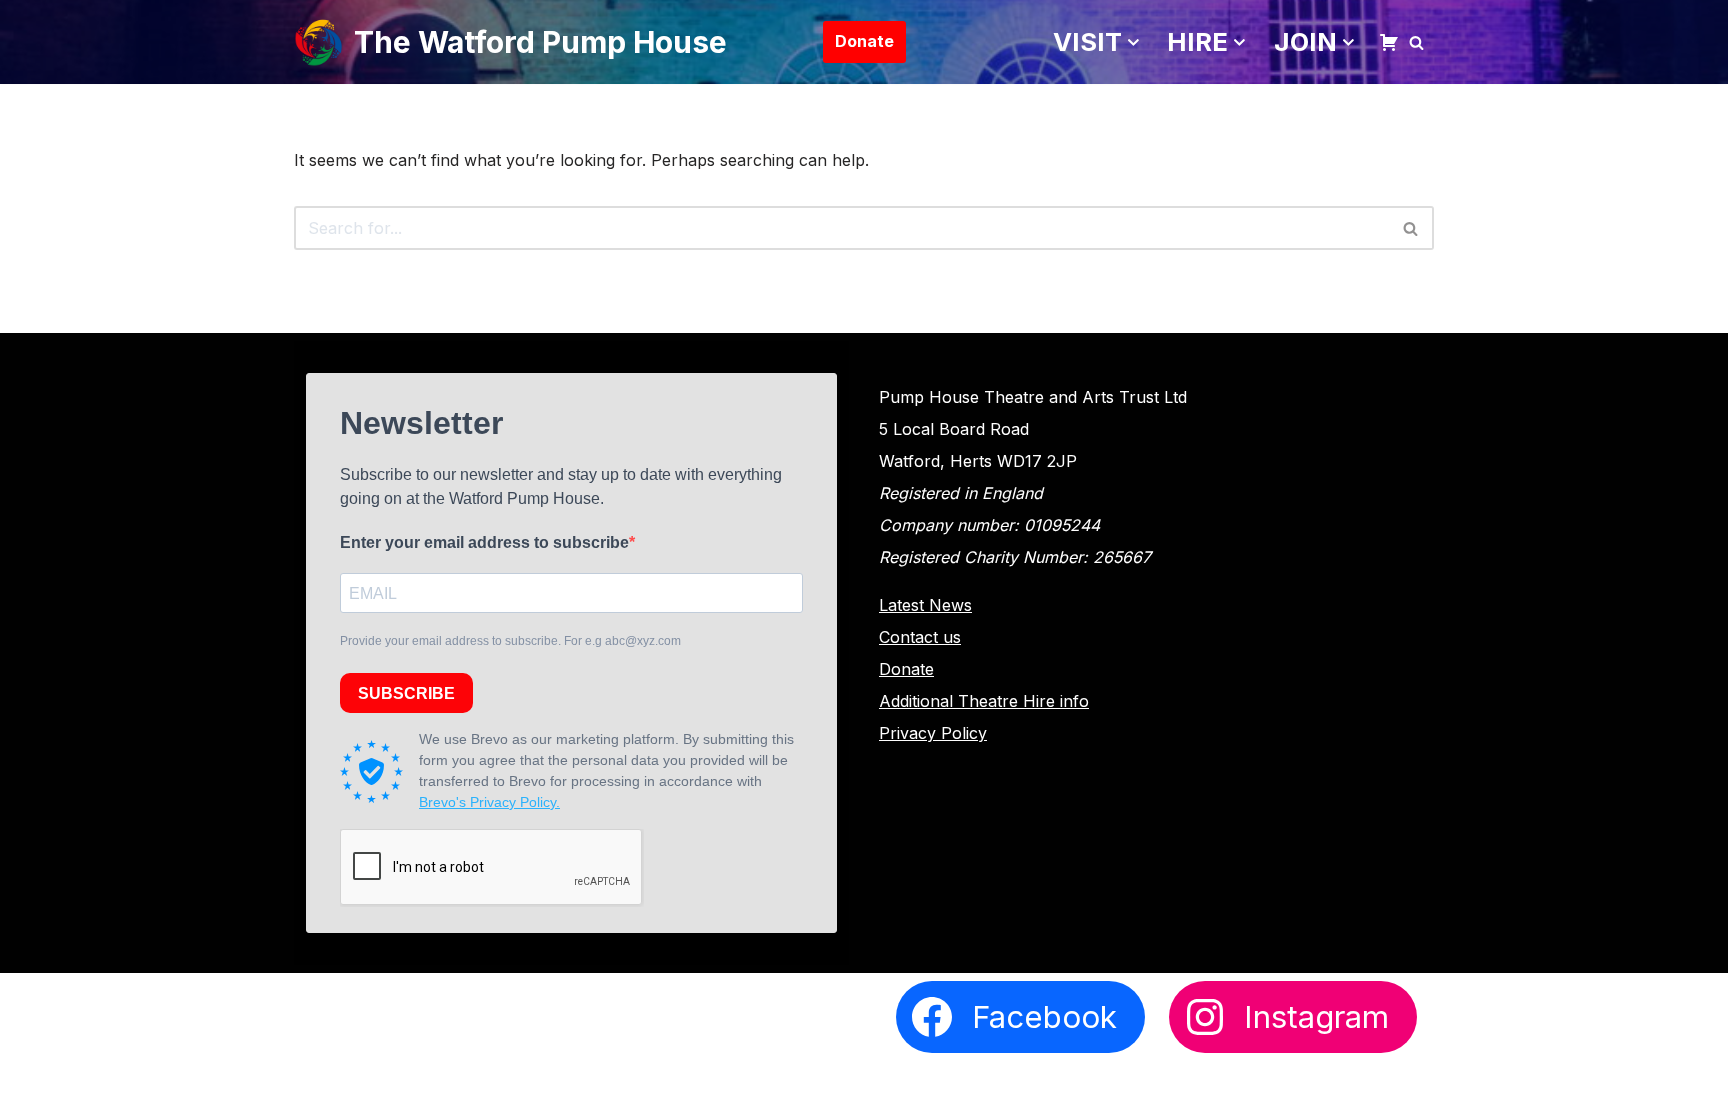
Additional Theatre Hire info (984, 701)
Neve (314, 1089)
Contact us (920, 637)
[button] (1133, 42)
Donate (864, 41)
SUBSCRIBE (406, 693)
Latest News (925, 605)
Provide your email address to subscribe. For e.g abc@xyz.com (510, 641)
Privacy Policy (933, 733)
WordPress (488, 1089)
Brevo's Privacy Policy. (489, 802)
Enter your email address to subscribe (484, 542)
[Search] (1416, 42)
